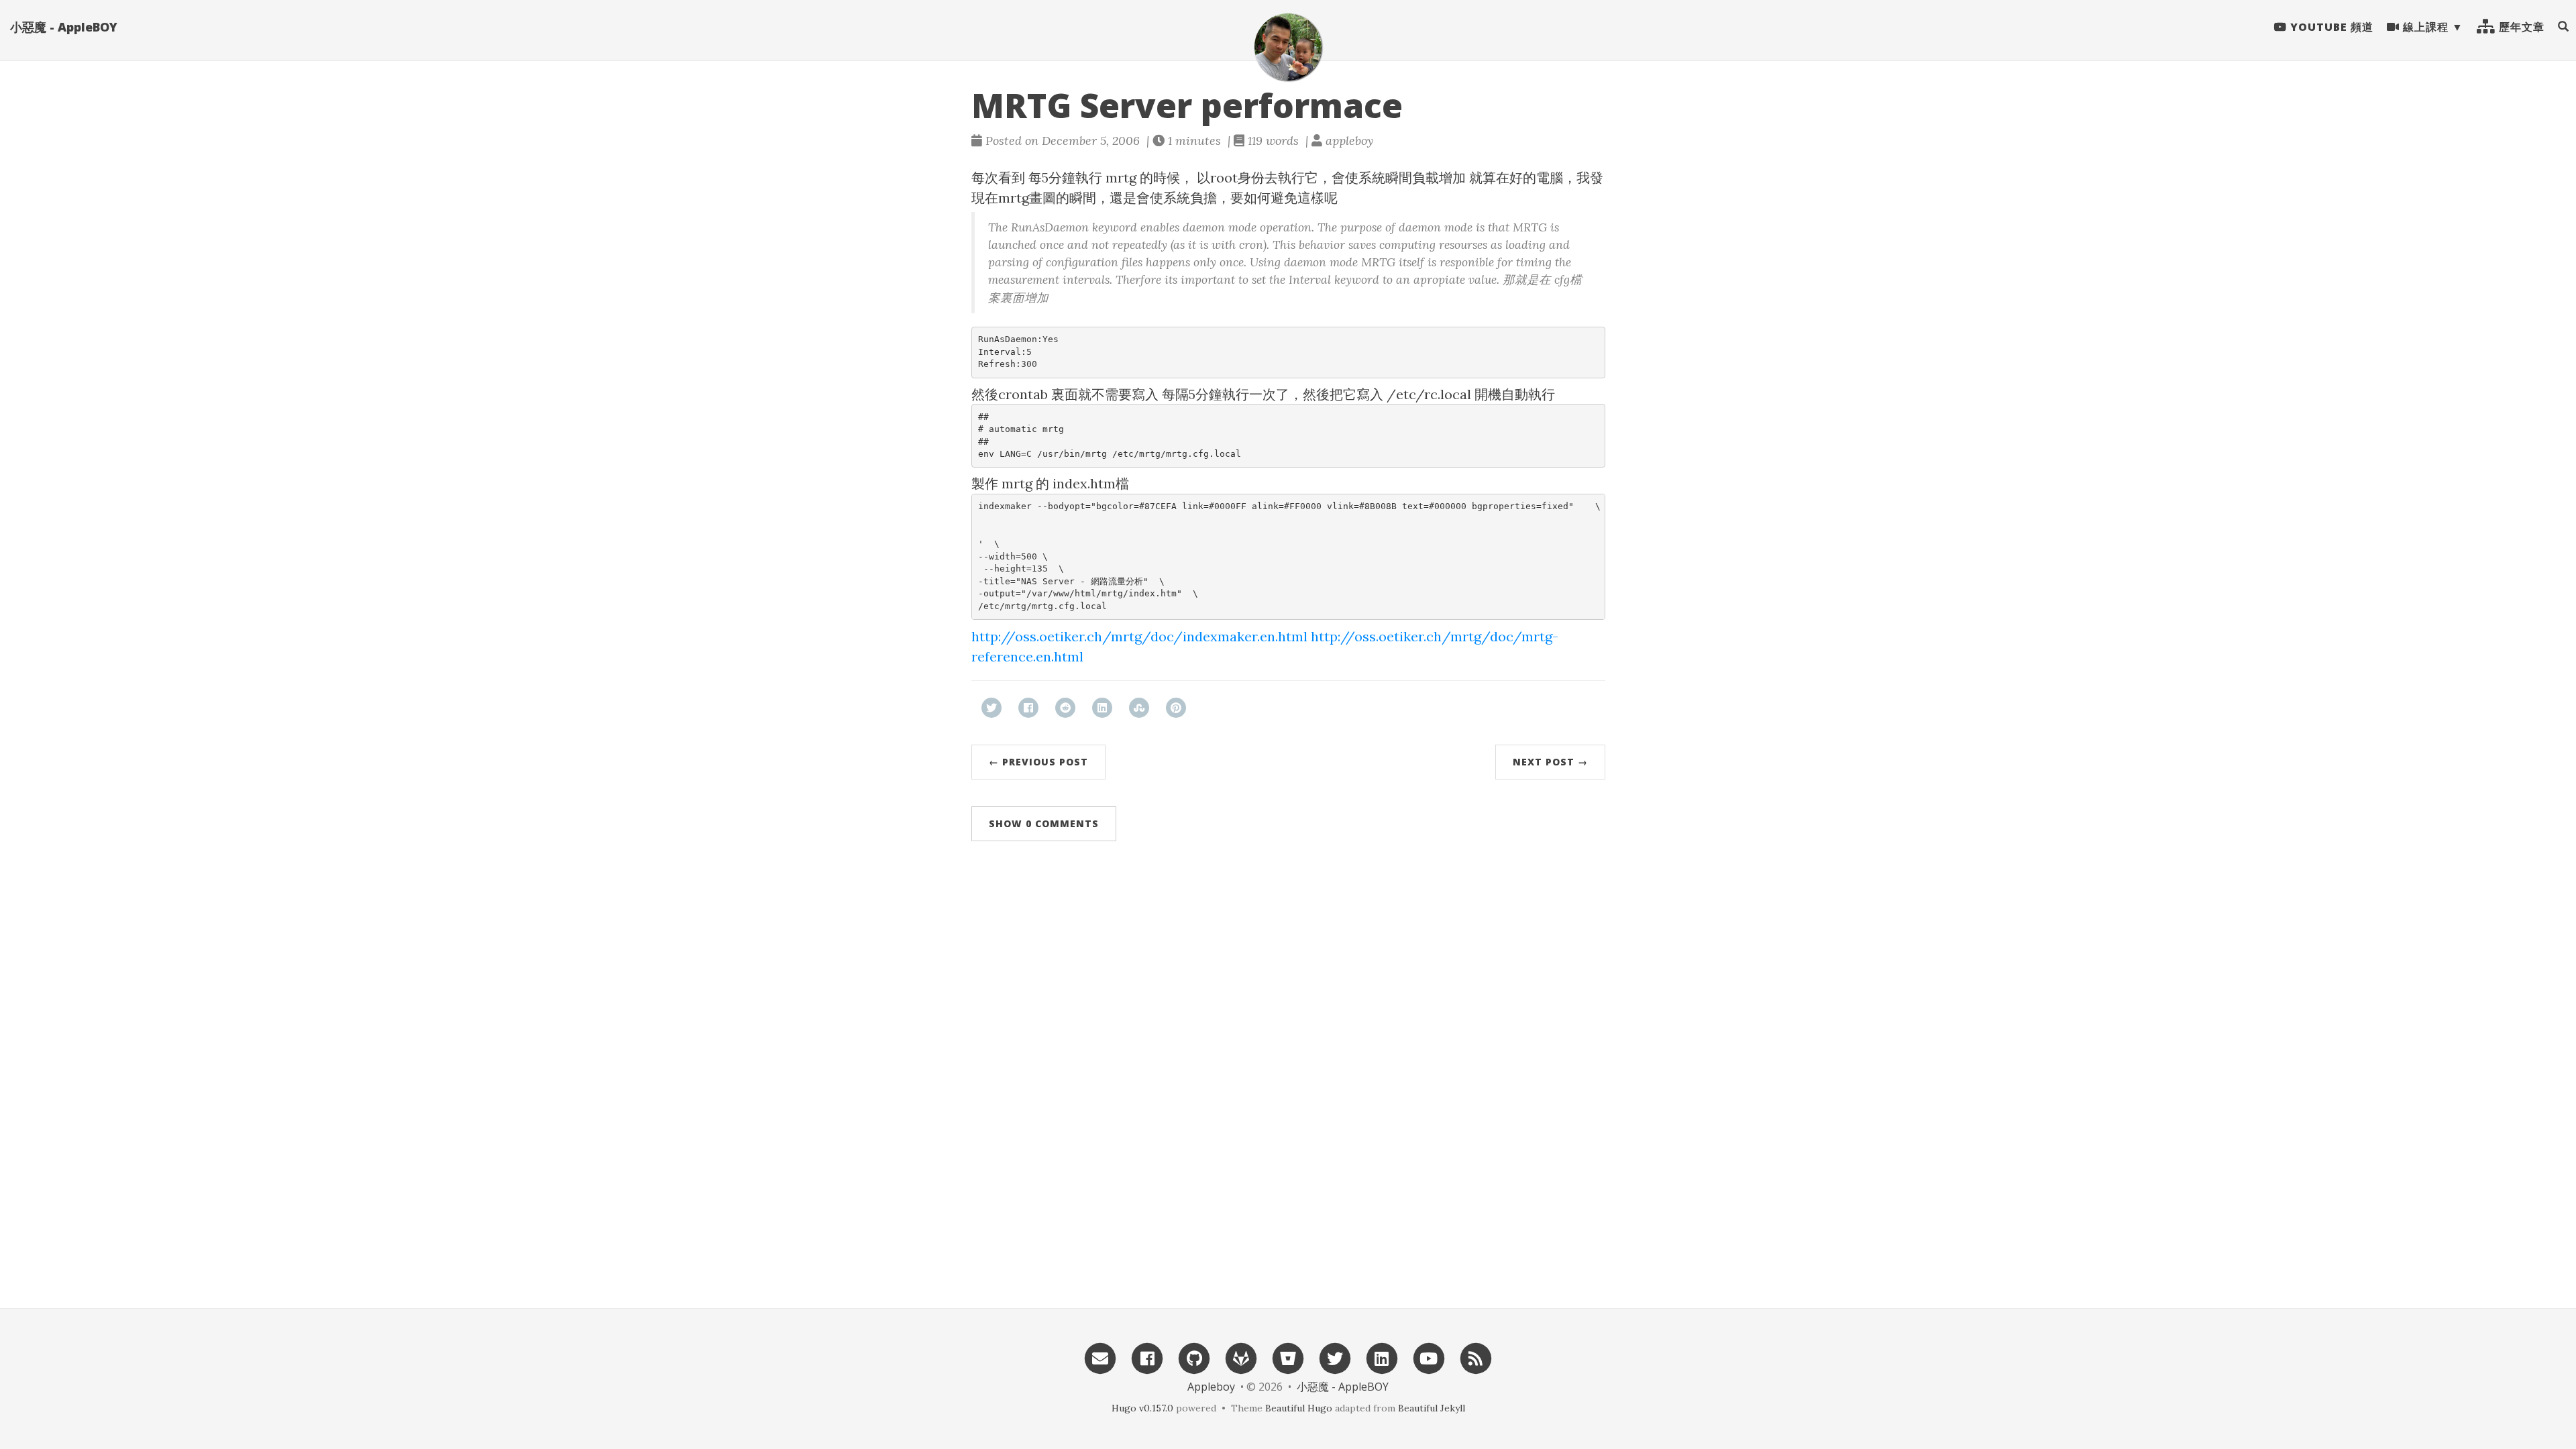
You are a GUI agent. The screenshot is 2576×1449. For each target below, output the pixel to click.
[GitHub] (1194, 1357)
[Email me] (1100, 1357)
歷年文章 (2520, 27)
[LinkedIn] (1382, 1357)
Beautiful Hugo (1299, 1408)
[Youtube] (1429, 1357)
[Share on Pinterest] (1176, 708)
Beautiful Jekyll (1432, 1408)
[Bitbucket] (1288, 1357)
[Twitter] (1335, 1357)
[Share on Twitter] (991, 708)
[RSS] (1476, 1357)
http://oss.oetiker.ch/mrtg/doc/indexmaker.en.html (1139, 636)
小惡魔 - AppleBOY (64, 27)
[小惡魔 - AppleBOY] (1288, 47)
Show (1044, 823)
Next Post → (1550, 762)
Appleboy (1211, 1387)
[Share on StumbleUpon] (1139, 708)
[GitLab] (1241, 1357)
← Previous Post (1038, 762)
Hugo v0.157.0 (1142, 1408)
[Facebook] (1147, 1357)
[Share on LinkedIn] (1102, 708)
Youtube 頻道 (2330, 27)
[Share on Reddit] (1065, 708)
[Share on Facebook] (1028, 708)
